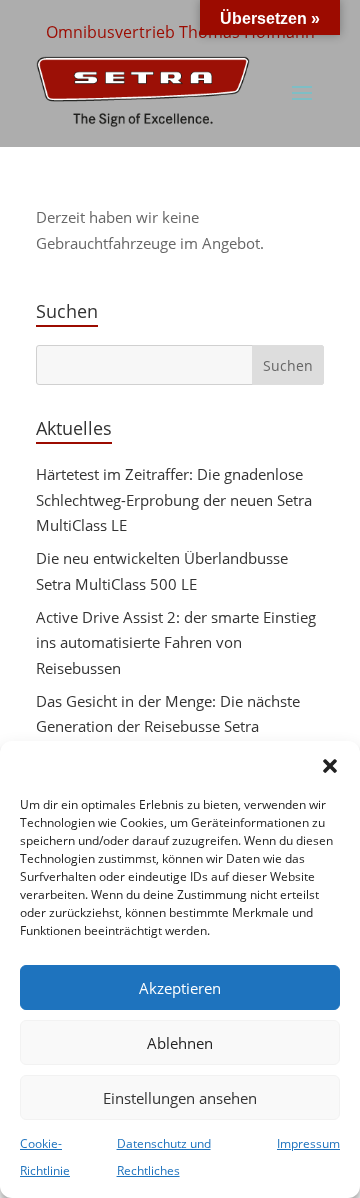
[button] (330, 766)
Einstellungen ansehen (180, 1098)
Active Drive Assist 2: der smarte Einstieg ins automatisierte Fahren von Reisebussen (176, 642)
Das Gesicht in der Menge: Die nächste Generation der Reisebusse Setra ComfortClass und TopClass (168, 726)
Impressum (308, 1143)
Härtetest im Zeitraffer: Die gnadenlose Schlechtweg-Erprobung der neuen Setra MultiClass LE (174, 499)
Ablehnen (180, 1043)
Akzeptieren (180, 988)
